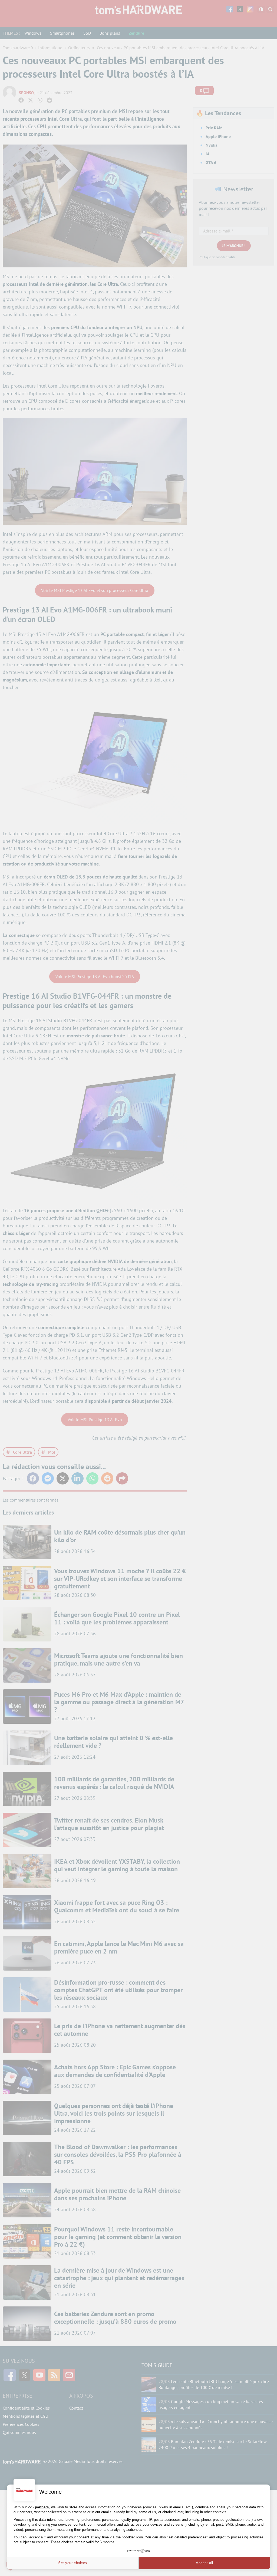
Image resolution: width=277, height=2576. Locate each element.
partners (42, 2507)
